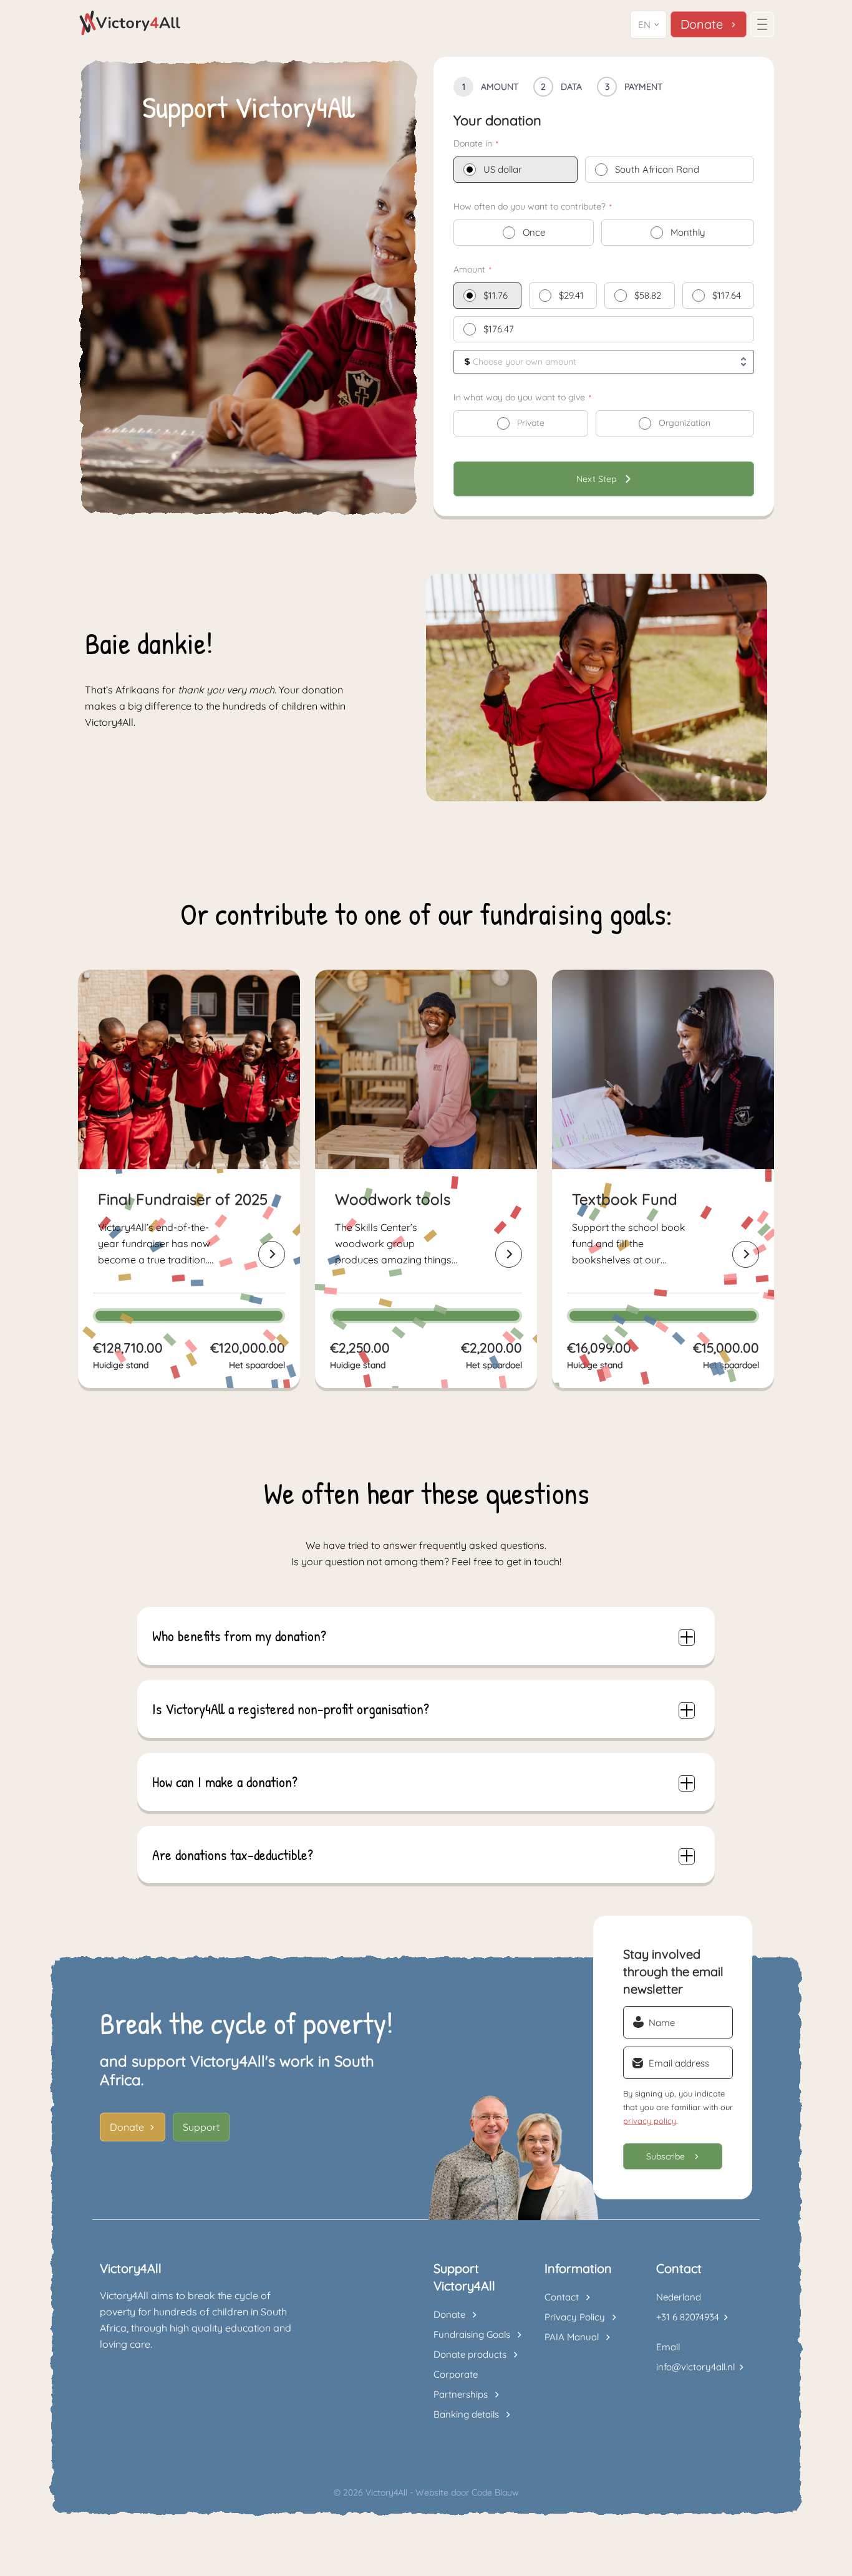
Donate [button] (702, 24)
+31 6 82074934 (688, 2317)
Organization (685, 423)
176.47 (501, 329)
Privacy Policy (575, 2317)
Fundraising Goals (472, 2334)
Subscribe (666, 2156)
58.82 (650, 295)
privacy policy (650, 2121)
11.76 (498, 295)
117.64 (729, 295)
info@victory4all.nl (695, 2367)
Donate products (470, 2354)
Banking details (466, 2414)
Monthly (688, 232)
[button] (648, 25)
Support (201, 2127)
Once (534, 232)
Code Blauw (495, 2492)
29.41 (574, 295)
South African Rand (657, 169)
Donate (127, 2127)
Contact (562, 2297)
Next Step (596, 479)
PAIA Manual (572, 2337)
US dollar (503, 169)
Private (531, 423)
